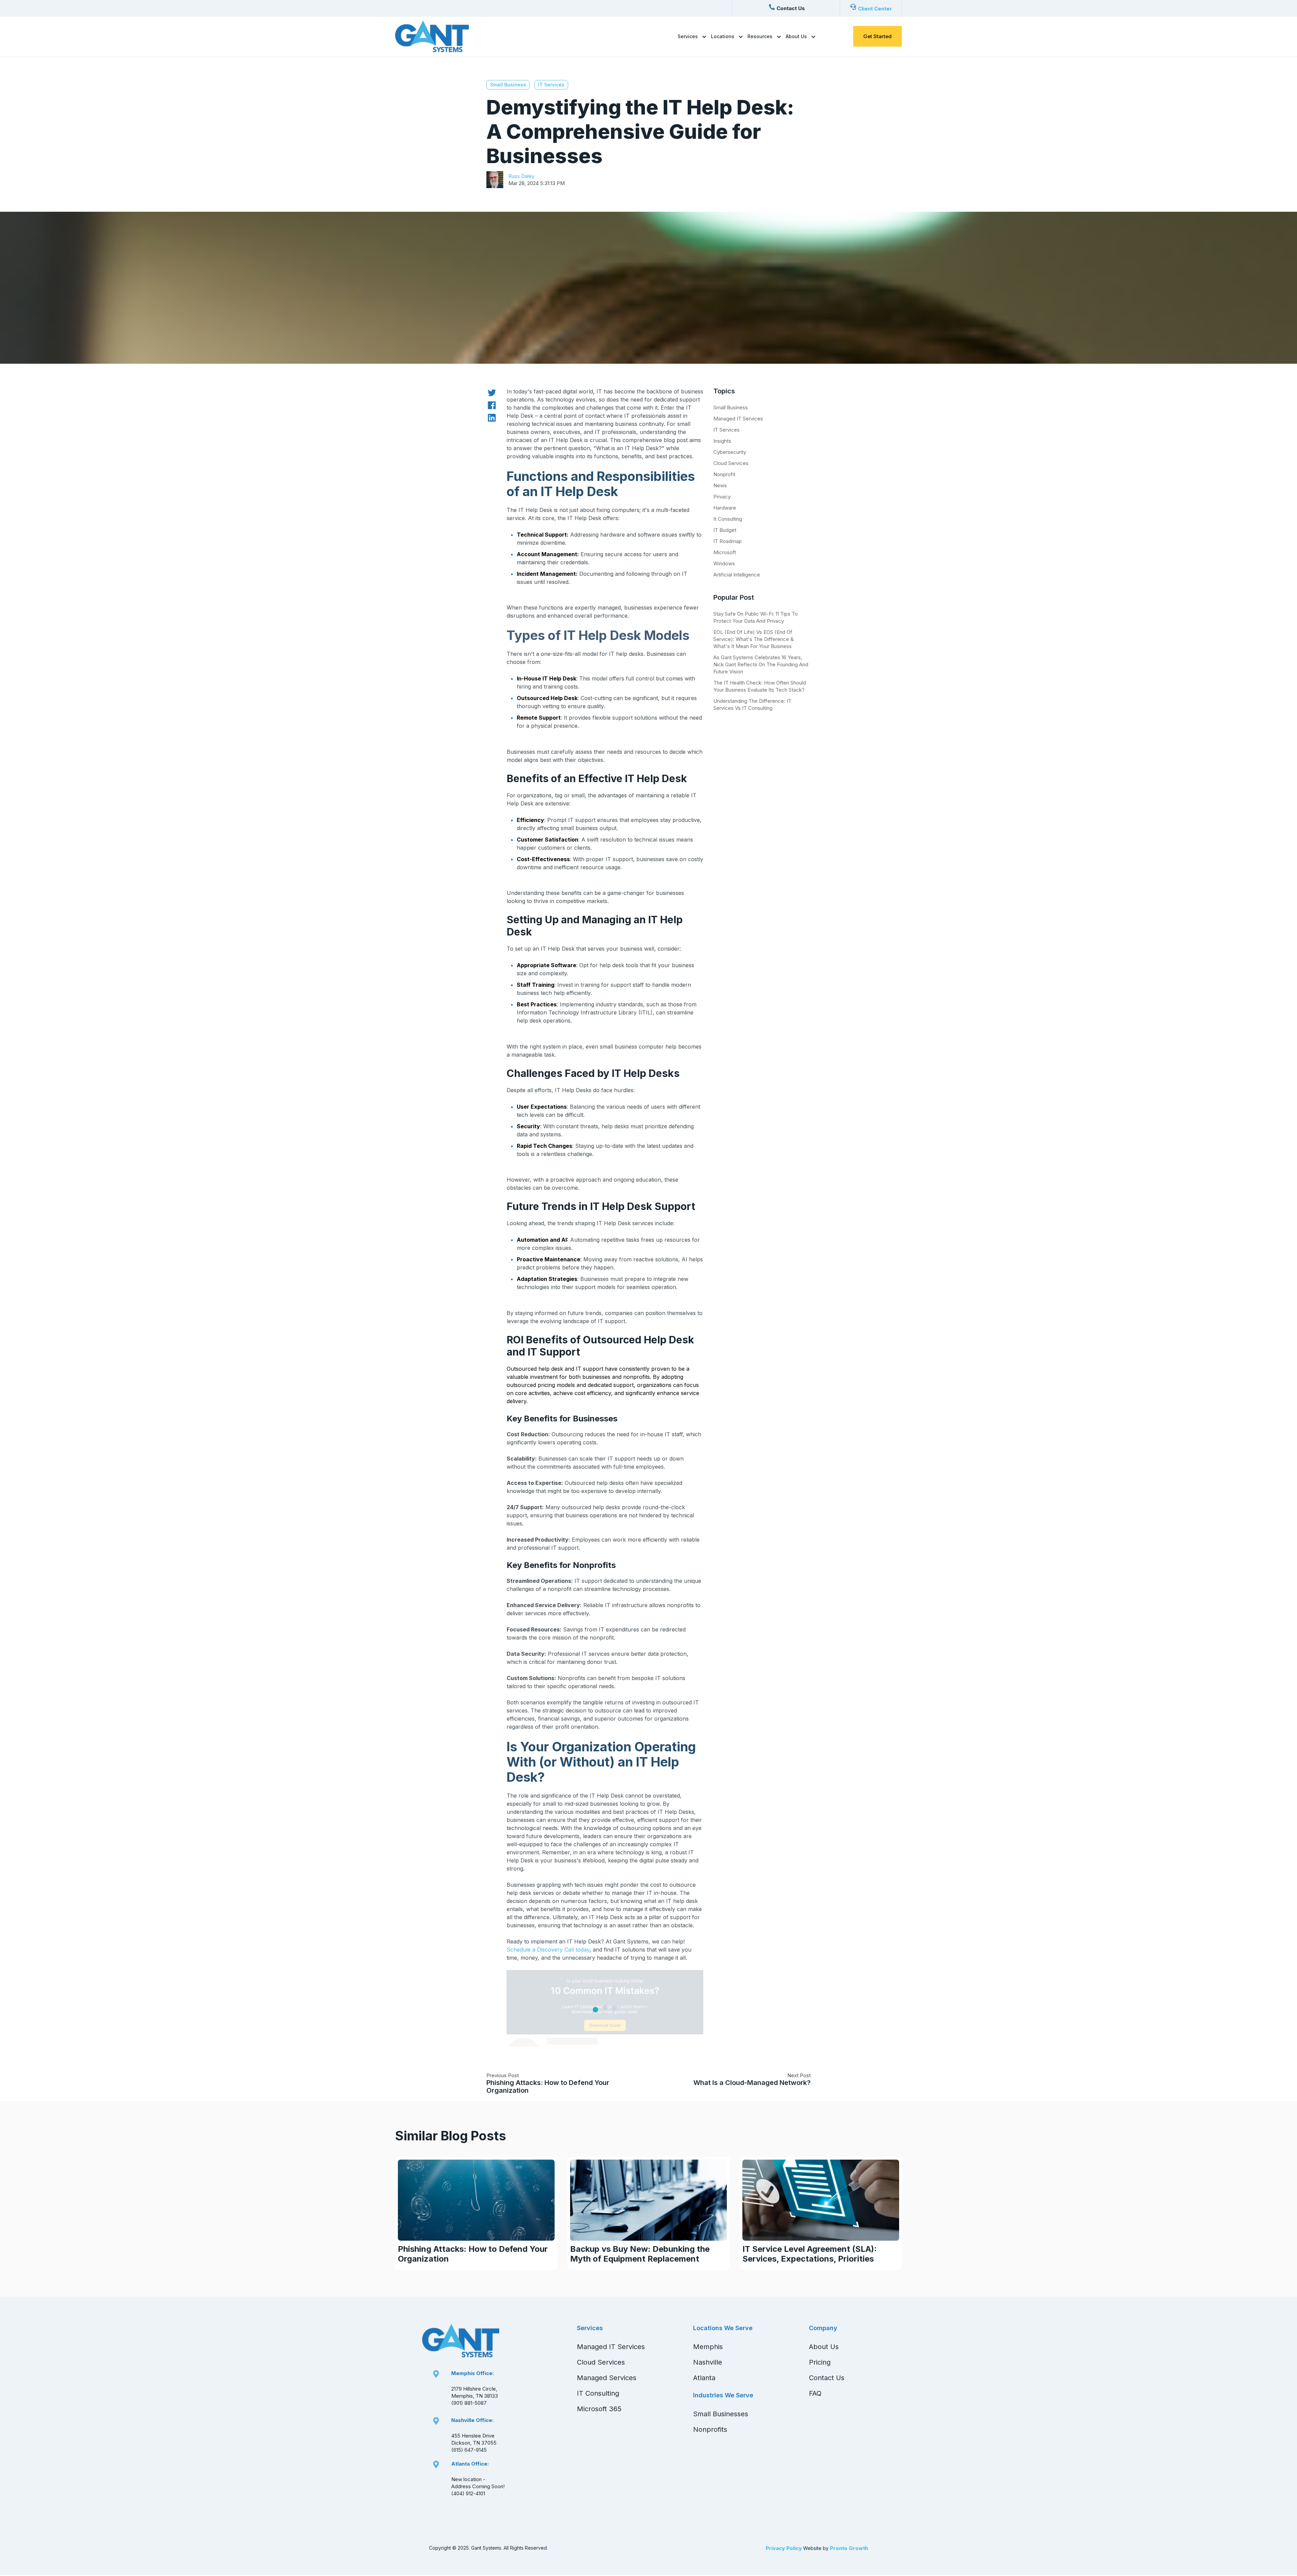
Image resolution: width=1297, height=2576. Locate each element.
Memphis (708, 2347)
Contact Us (827, 2378)
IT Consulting (598, 2393)
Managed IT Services (738, 419)
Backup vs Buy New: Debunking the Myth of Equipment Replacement (640, 2254)
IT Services (551, 85)
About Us (796, 36)
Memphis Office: (473, 2373)
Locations (723, 36)
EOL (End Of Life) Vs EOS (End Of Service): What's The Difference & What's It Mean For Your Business (754, 639)
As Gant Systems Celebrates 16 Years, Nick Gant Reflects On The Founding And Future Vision (761, 664)
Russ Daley (521, 176)
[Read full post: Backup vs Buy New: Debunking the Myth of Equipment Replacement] (648, 2200)
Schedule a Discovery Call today (548, 1950)
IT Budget (725, 530)
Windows (724, 563)
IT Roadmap (728, 541)
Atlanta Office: (470, 2464)
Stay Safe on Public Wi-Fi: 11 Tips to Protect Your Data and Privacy (756, 617)
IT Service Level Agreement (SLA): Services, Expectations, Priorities (810, 2254)
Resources (760, 36)
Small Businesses (721, 2414)
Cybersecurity (730, 452)
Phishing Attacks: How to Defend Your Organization (548, 2086)
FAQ (815, 2393)
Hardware (725, 508)
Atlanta (704, 2378)
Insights (722, 441)
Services (688, 36)
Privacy (722, 497)
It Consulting (728, 519)
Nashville (708, 2362)
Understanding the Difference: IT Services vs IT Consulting (752, 704)
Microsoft (725, 552)
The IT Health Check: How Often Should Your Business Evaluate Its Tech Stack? (760, 686)
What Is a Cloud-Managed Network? (752, 2083)
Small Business (508, 85)
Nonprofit (724, 474)
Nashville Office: (472, 2420)
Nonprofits (710, 2429)
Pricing (820, 2362)
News (720, 485)
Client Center (875, 9)
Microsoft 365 (599, 2409)
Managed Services (607, 2378)
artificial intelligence (737, 575)
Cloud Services (731, 463)
